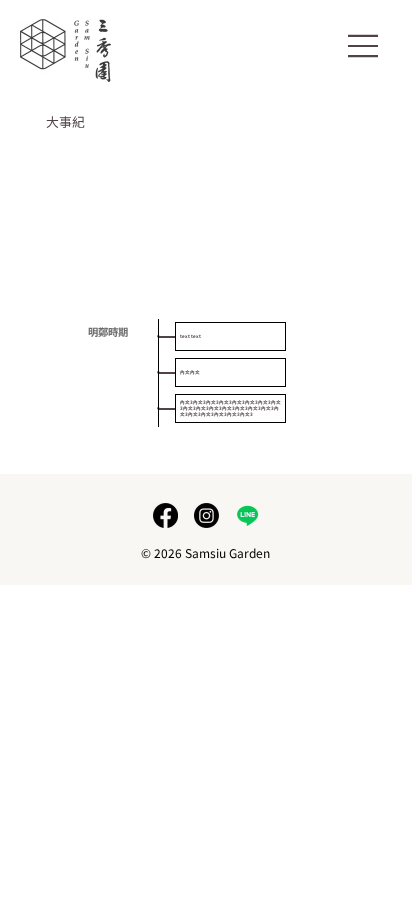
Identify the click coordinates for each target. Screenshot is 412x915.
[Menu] (363, 46)
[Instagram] (206, 515)
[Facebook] (165, 515)
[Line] (247, 515)
